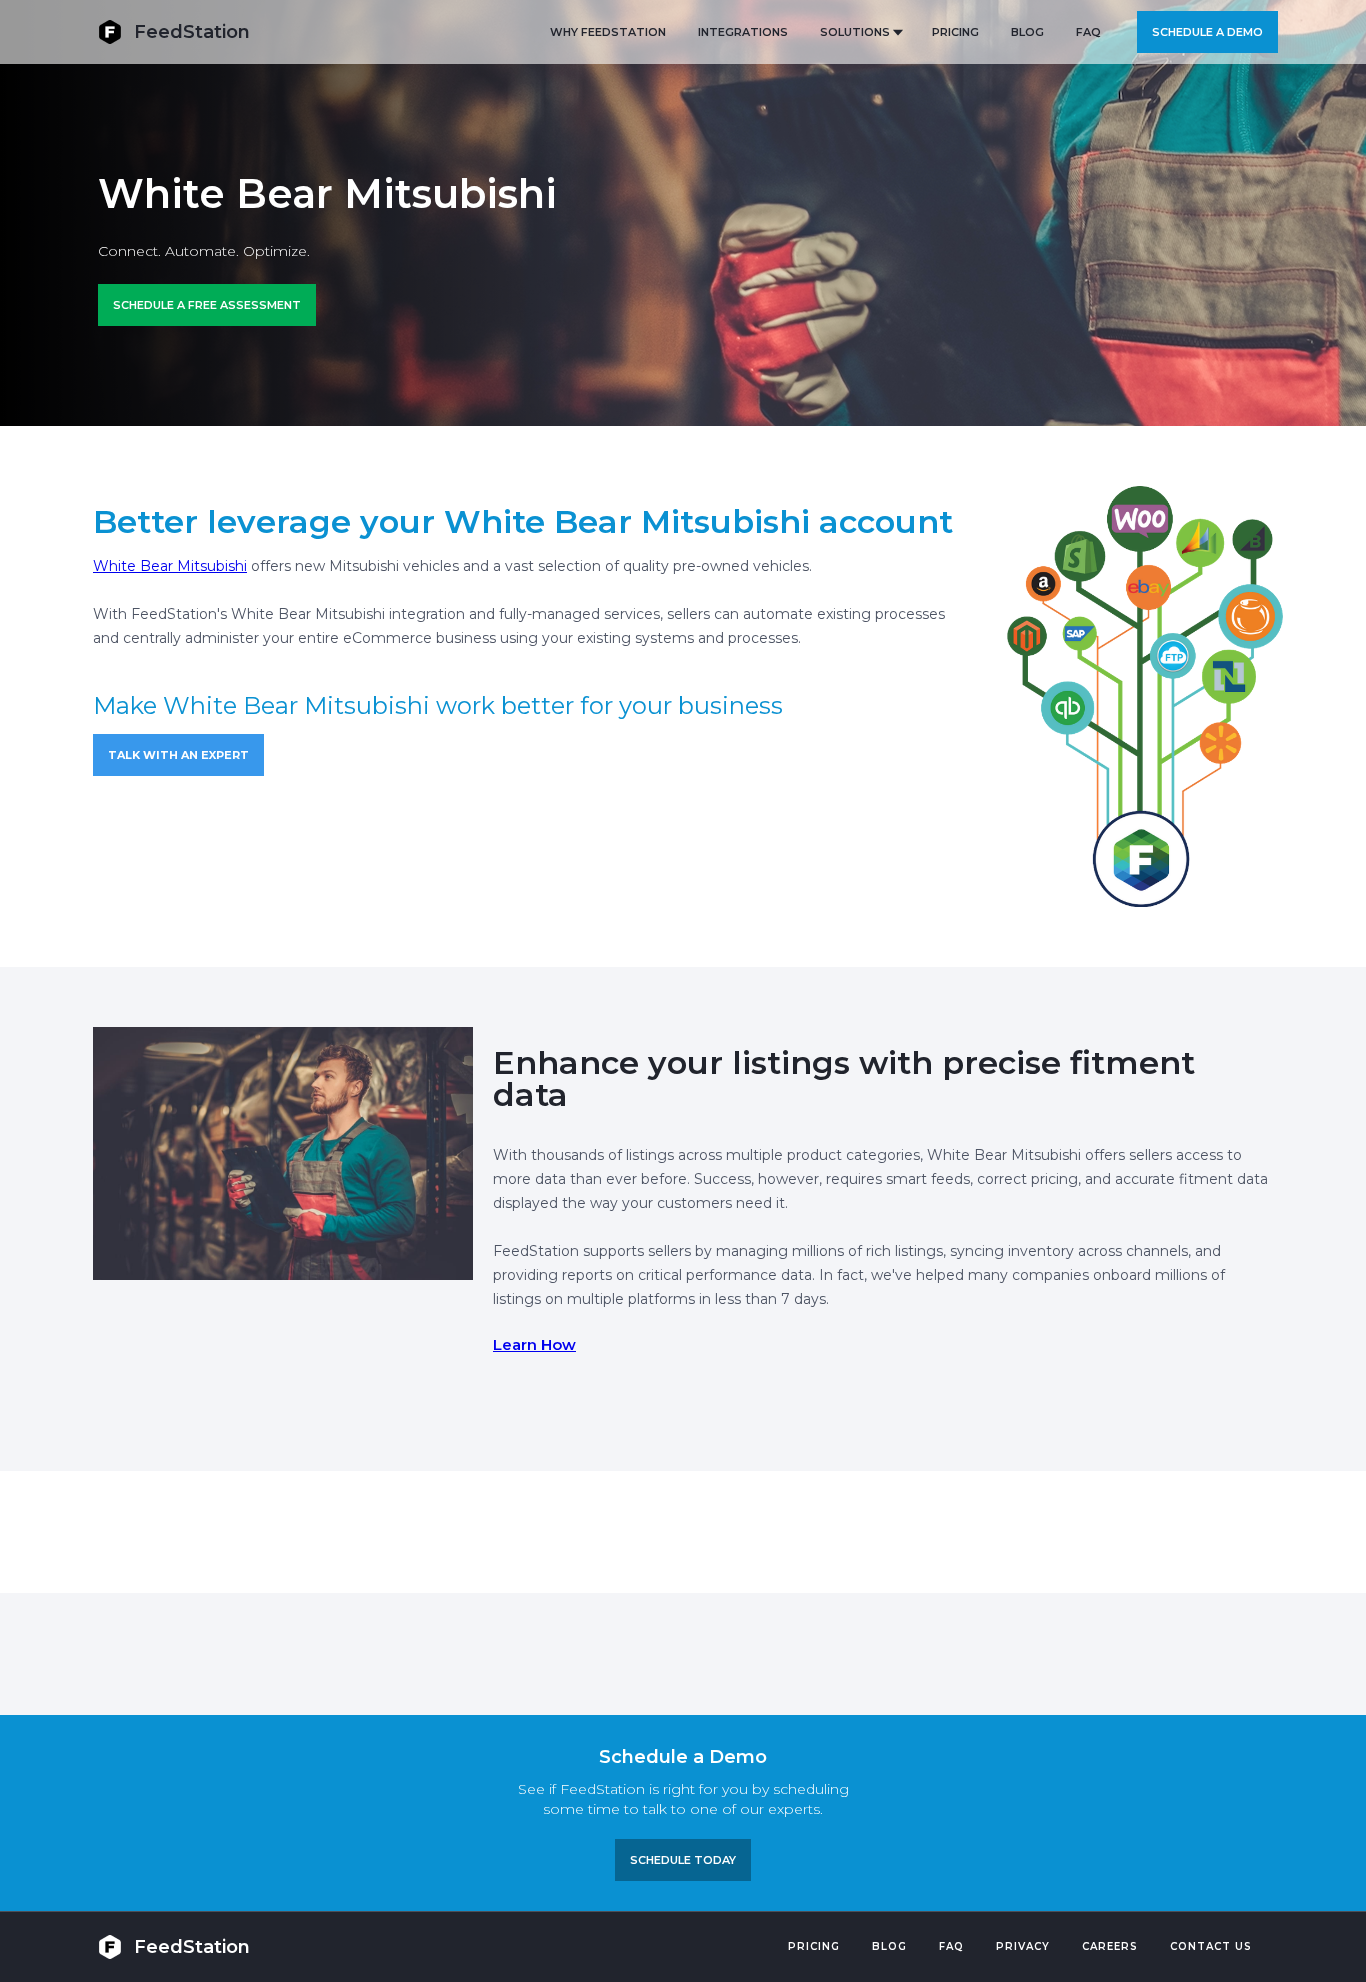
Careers (1110, 1946)
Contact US (1211, 1946)
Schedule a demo (1207, 32)
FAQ (1088, 32)
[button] (860, 32)
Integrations (743, 32)
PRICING (955, 32)
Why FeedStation (608, 32)
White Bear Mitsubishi (170, 566)
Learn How (534, 1344)
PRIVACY (1023, 1946)
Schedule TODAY (683, 1860)
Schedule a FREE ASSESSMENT (207, 305)
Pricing (814, 1946)
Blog (889, 1946)
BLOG (1027, 32)
